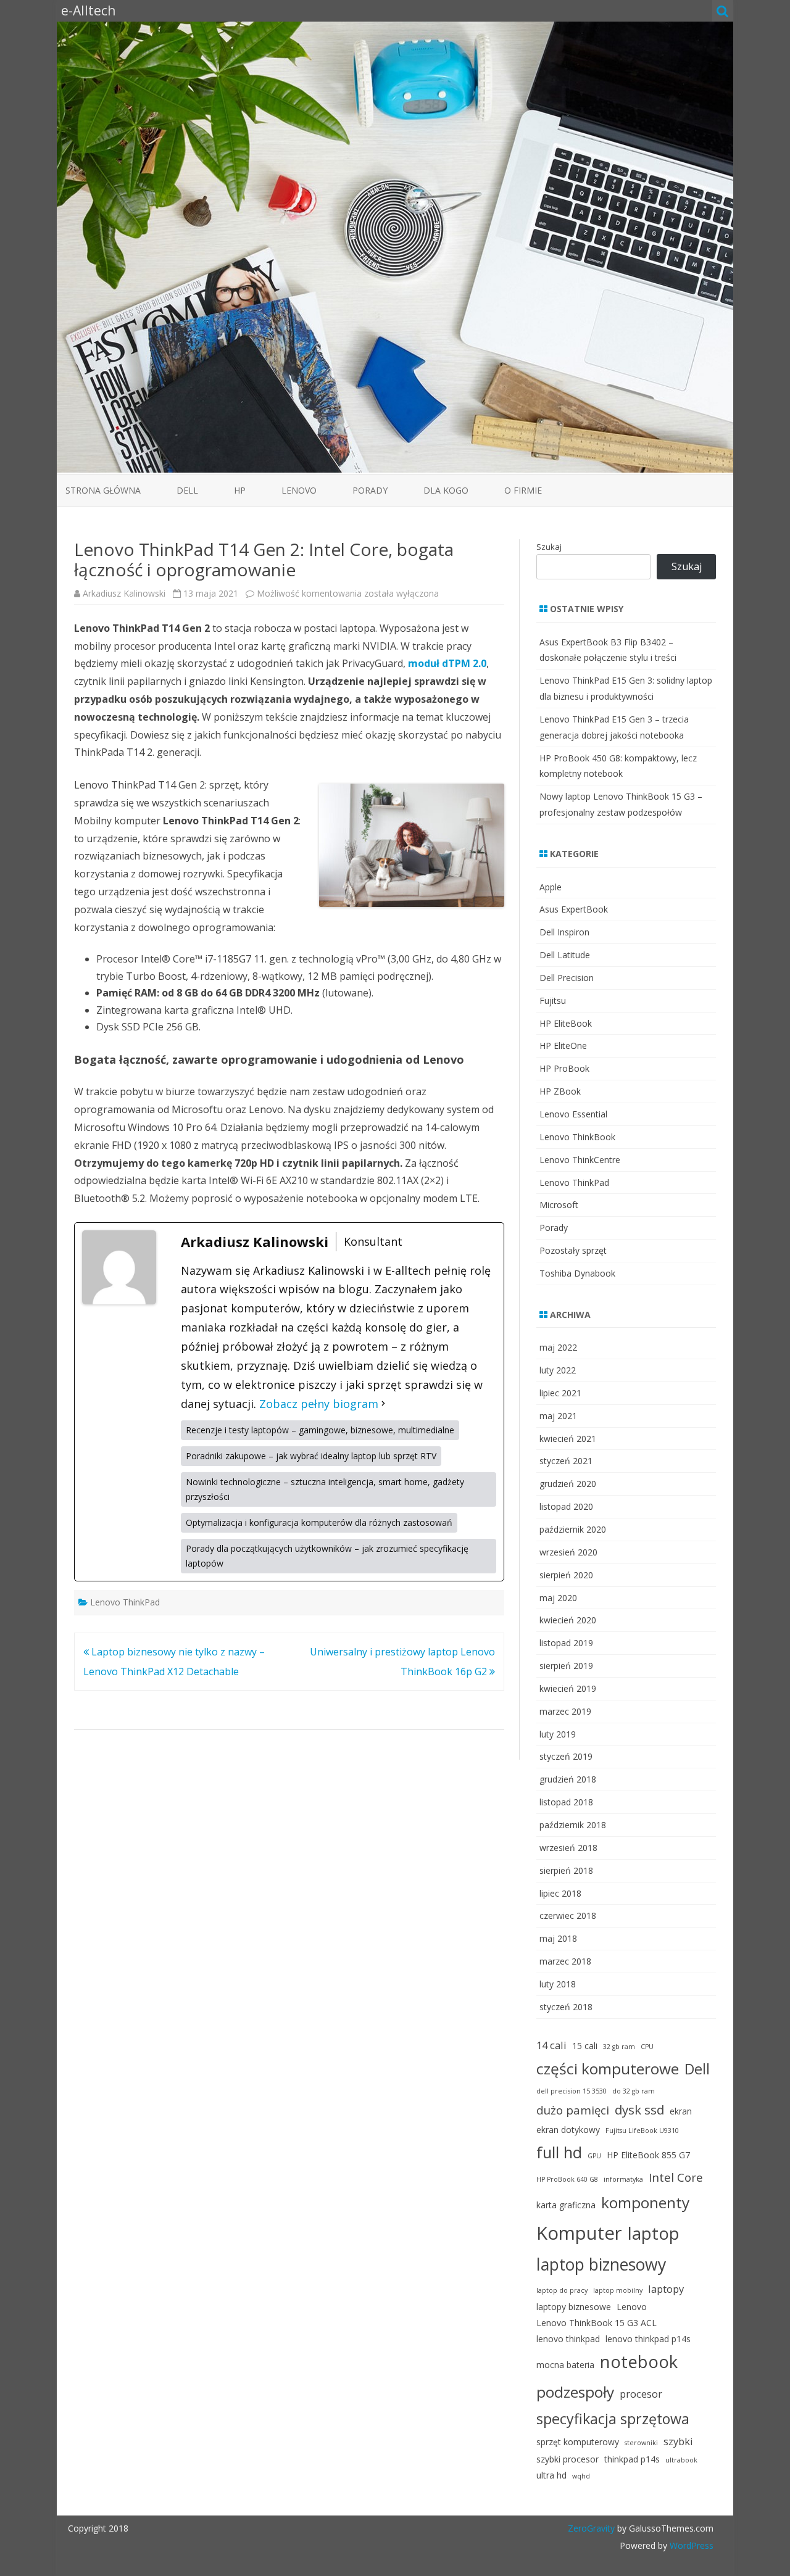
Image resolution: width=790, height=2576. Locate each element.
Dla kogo (446, 490)
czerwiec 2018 (568, 1915)
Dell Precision (567, 978)
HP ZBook (560, 1091)
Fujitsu (553, 1000)
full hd (559, 2152)
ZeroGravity (591, 2528)
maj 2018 (558, 1938)
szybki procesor (568, 2459)
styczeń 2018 (566, 2007)
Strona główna (103, 490)
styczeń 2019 (566, 1756)
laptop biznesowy (601, 2264)
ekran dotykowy (568, 2130)
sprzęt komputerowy (578, 2442)
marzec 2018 (565, 1961)
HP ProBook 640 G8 (567, 2179)
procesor (641, 2394)
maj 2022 (558, 1347)
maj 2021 (558, 1416)
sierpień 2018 (566, 1870)
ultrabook (681, 2460)
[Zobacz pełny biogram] (383, 1404)
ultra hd (551, 2475)
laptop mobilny (618, 2290)
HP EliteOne (563, 1046)
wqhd (581, 2476)
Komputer (579, 2233)
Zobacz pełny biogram (319, 1404)
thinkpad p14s (632, 2459)
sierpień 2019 (566, 1666)
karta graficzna (566, 2205)
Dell (187, 490)
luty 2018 (558, 1984)
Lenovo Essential (573, 1114)
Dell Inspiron (564, 932)
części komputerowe (608, 2069)
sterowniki (641, 2443)
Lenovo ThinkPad (125, 1602)
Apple (551, 887)
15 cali (585, 2046)
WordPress (690, 2545)
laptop (654, 2233)
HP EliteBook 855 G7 (648, 2155)
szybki (678, 2441)
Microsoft (559, 1205)
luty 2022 (558, 1370)
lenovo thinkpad (568, 2339)
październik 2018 (573, 1825)
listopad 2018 (566, 1802)
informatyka (623, 2179)
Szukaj (549, 547)
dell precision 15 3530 (572, 2091)
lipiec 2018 (560, 1893)
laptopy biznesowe (574, 2307)
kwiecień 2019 (568, 1688)
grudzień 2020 (568, 1484)
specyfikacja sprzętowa (613, 2419)
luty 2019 (558, 1734)
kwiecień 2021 (568, 1439)
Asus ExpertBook (574, 909)
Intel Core (676, 2177)
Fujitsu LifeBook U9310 (642, 2131)
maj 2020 (558, 1598)
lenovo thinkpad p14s (648, 2339)
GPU (594, 2156)
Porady (370, 490)
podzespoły (575, 2392)
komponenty (645, 2202)
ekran (681, 2111)
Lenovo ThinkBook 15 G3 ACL (597, 2323)
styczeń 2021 (566, 1461)
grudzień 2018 (568, 1779)
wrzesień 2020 (568, 1552)
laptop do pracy (562, 2290)
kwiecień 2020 (568, 1620)
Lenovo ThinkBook (577, 1137)
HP (240, 490)
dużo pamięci (573, 2110)
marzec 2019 (565, 1711)
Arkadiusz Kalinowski (124, 593)
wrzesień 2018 (568, 1848)
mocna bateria (565, 2365)
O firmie (523, 490)
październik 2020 (573, 1529)
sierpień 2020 (566, 1575)
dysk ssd (639, 2110)
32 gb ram (619, 2047)
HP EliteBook (566, 1023)
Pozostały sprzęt (573, 1250)
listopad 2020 (566, 1506)
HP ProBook (564, 1068)
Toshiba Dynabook (577, 1273)
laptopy (666, 2289)
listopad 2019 (566, 1643)
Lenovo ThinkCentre (580, 1160)
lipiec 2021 (560, 1393)
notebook (639, 2362)
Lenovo (299, 490)
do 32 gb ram (634, 2091)
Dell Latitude (565, 955)
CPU (647, 2047)
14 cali (551, 2045)
